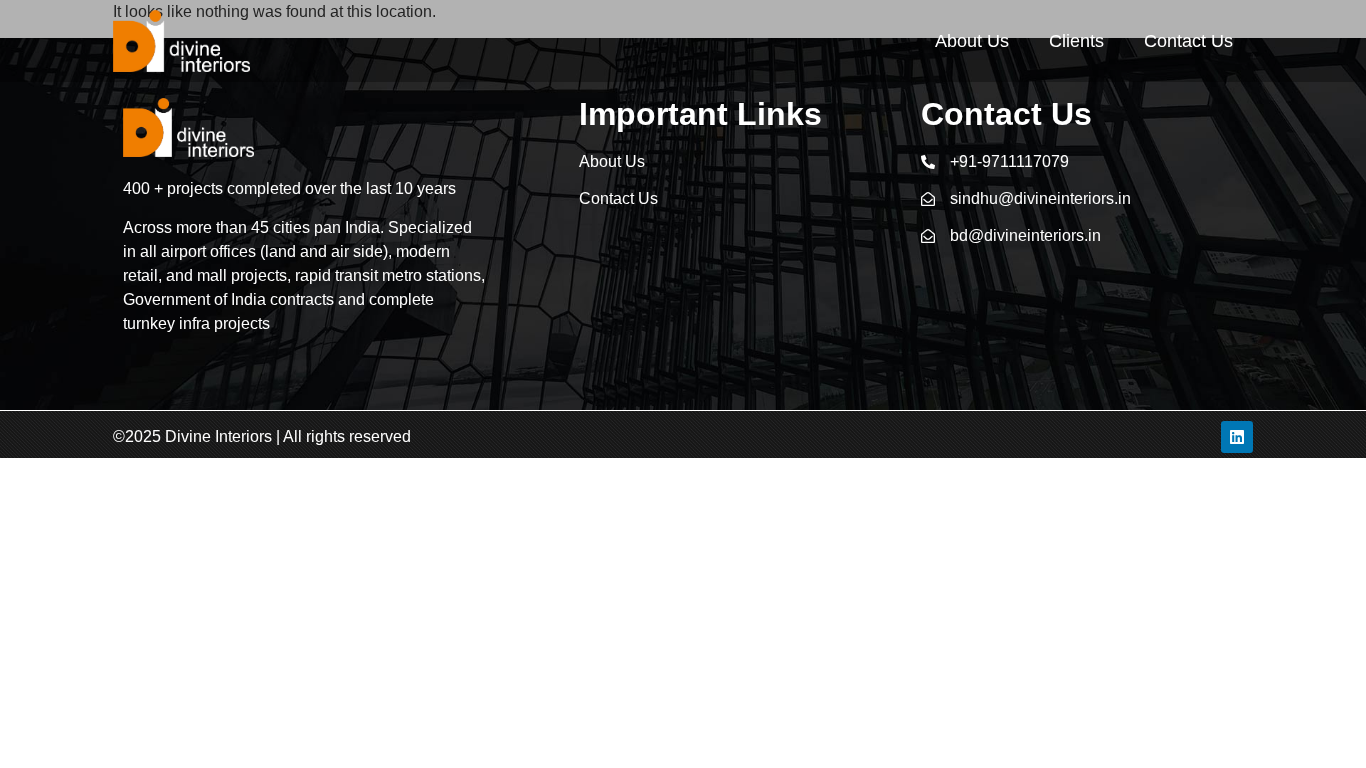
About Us (972, 41)
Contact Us (1188, 41)
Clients (1076, 41)
